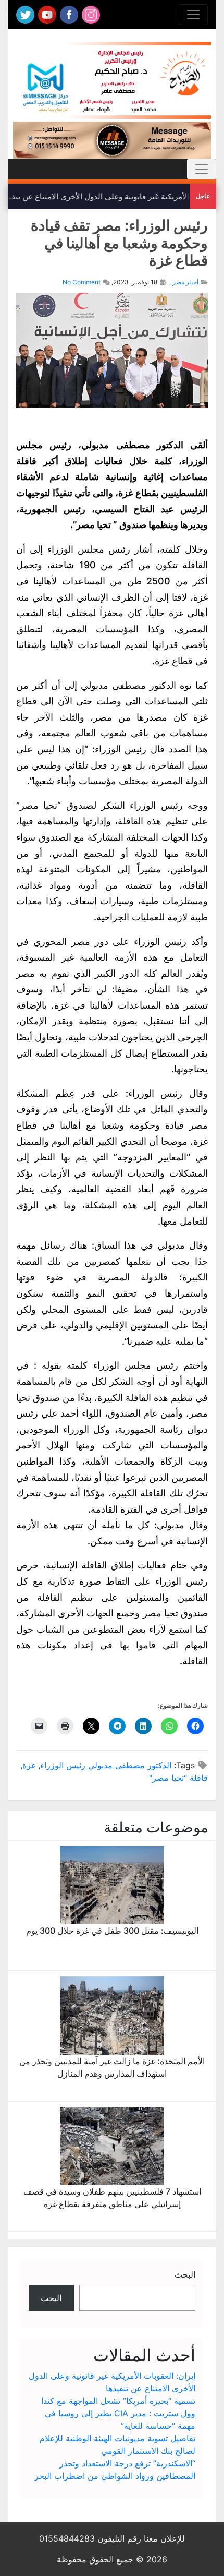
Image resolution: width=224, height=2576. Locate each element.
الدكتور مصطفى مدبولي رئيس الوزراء (106, 1765)
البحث (185, 2274)
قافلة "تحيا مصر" (178, 1778)
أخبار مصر (185, 282)
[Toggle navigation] (193, 15)
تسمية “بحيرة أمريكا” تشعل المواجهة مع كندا (118, 2401)
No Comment (82, 282)
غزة (29, 1765)
